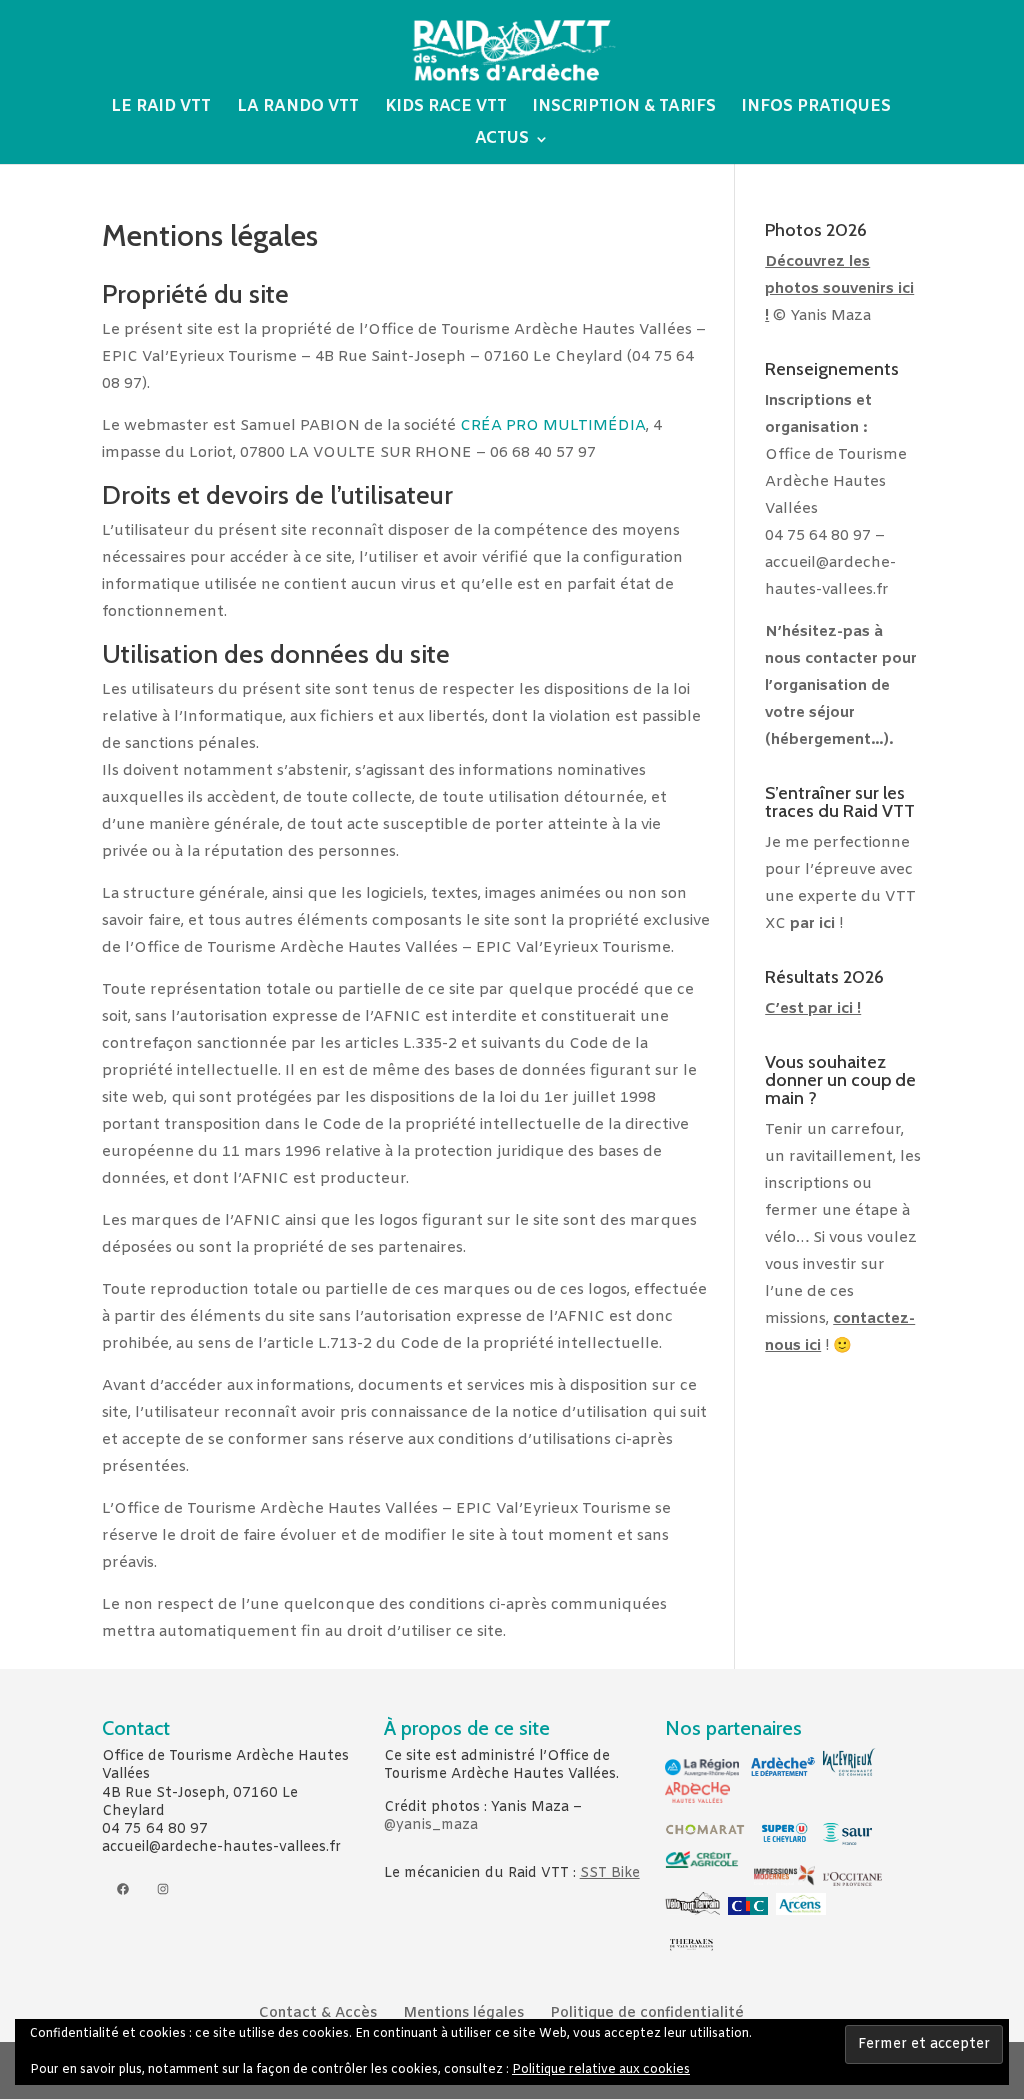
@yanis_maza (431, 1825)
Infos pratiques (816, 108)
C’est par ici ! (813, 1009)
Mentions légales (463, 2013)
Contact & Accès (318, 2013)
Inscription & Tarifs (624, 108)
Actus (502, 140)
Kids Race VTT (446, 108)
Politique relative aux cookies (601, 2070)
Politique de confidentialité (647, 2013)
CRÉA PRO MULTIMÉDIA (553, 426)
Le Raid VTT (161, 108)
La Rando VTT (298, 108)
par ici (812, 924)
